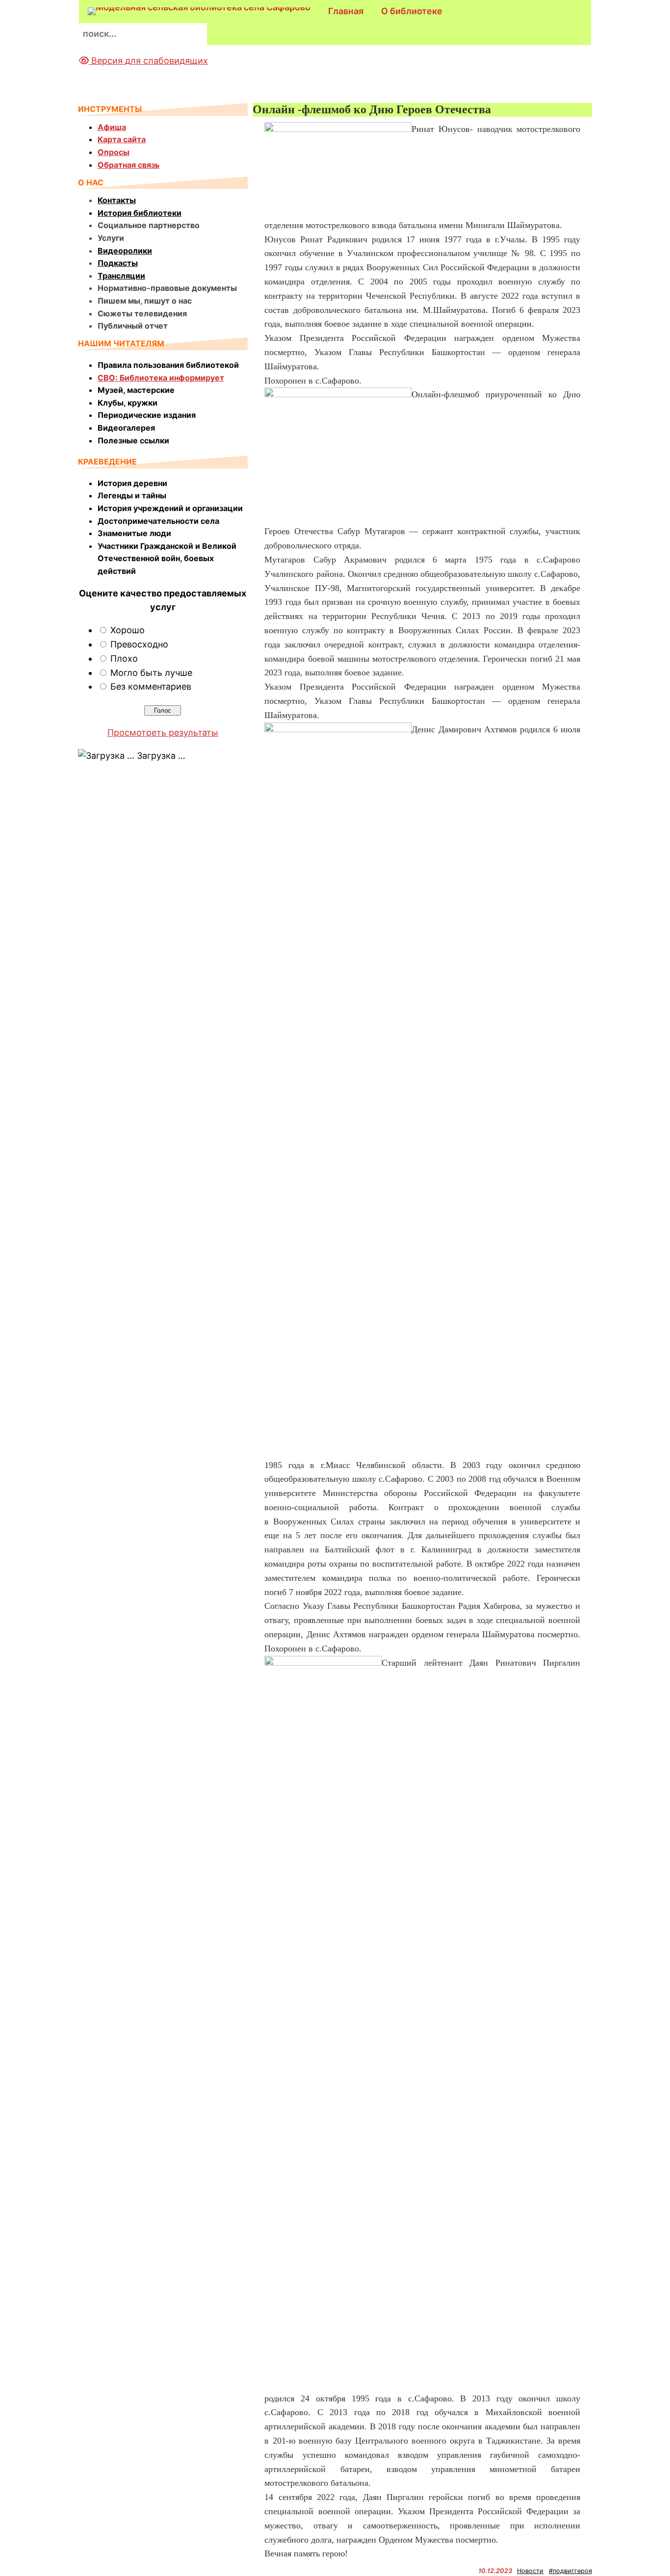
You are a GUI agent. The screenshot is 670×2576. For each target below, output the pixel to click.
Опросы (114, 152)
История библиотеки (140, 213)
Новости (530, 2571)
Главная (346, 11)
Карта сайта (122, 139)
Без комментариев (151, 686)
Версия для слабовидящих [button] (148, 61)
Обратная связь (129, 165)
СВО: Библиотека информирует (161, 378)
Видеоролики (125, 251)
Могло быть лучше (151, 673)
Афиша (112, 127)
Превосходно (139, 644)
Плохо (124, 658)
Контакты (117, 200)
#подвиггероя (570, 2571)
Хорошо (128, 630)
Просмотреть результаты (163, 733)
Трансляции (121, 276)
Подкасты (118, 263)
